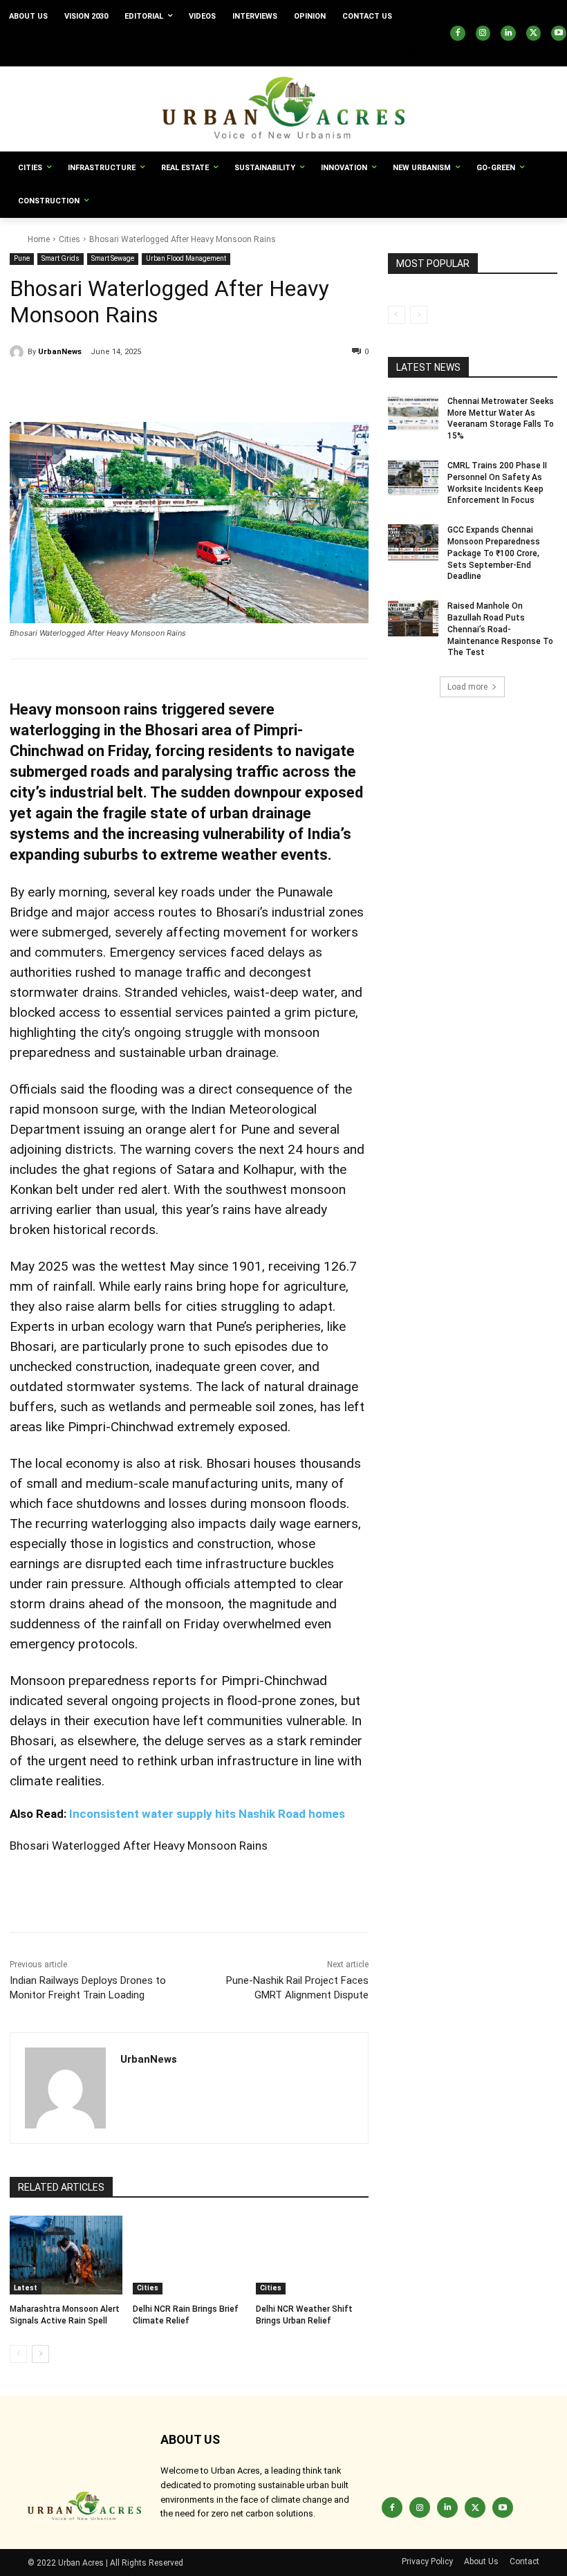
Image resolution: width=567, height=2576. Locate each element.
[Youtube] (559, 33)
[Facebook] (458, 33)
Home (39, 239)
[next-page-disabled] (419, 315)
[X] (534, 33)
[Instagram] (483, 33)
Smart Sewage (113, 258)
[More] (183, 387)
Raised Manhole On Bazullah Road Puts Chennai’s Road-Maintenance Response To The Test (500, 629)
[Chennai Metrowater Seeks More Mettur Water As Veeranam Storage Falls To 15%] (413, 414)
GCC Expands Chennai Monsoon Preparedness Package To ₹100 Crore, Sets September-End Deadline (494, 553)
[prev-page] (18, 2354)
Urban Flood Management (186, 258)
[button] (408, 50)
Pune (22, 258)
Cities (69, 239)
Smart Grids (61, 258)
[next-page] (40, 2354)
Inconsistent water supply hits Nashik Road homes (206, 1814)
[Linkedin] (508, 33)
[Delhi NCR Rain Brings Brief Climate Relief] (189, 2255)
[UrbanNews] (19, 352)
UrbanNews (60, 352)
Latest (26, 2288)
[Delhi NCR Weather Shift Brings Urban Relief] (312, 2255)
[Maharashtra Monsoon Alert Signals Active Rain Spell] (66, 2255)
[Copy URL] (24, 387)
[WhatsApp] (151, 387)
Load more (467, 687)
